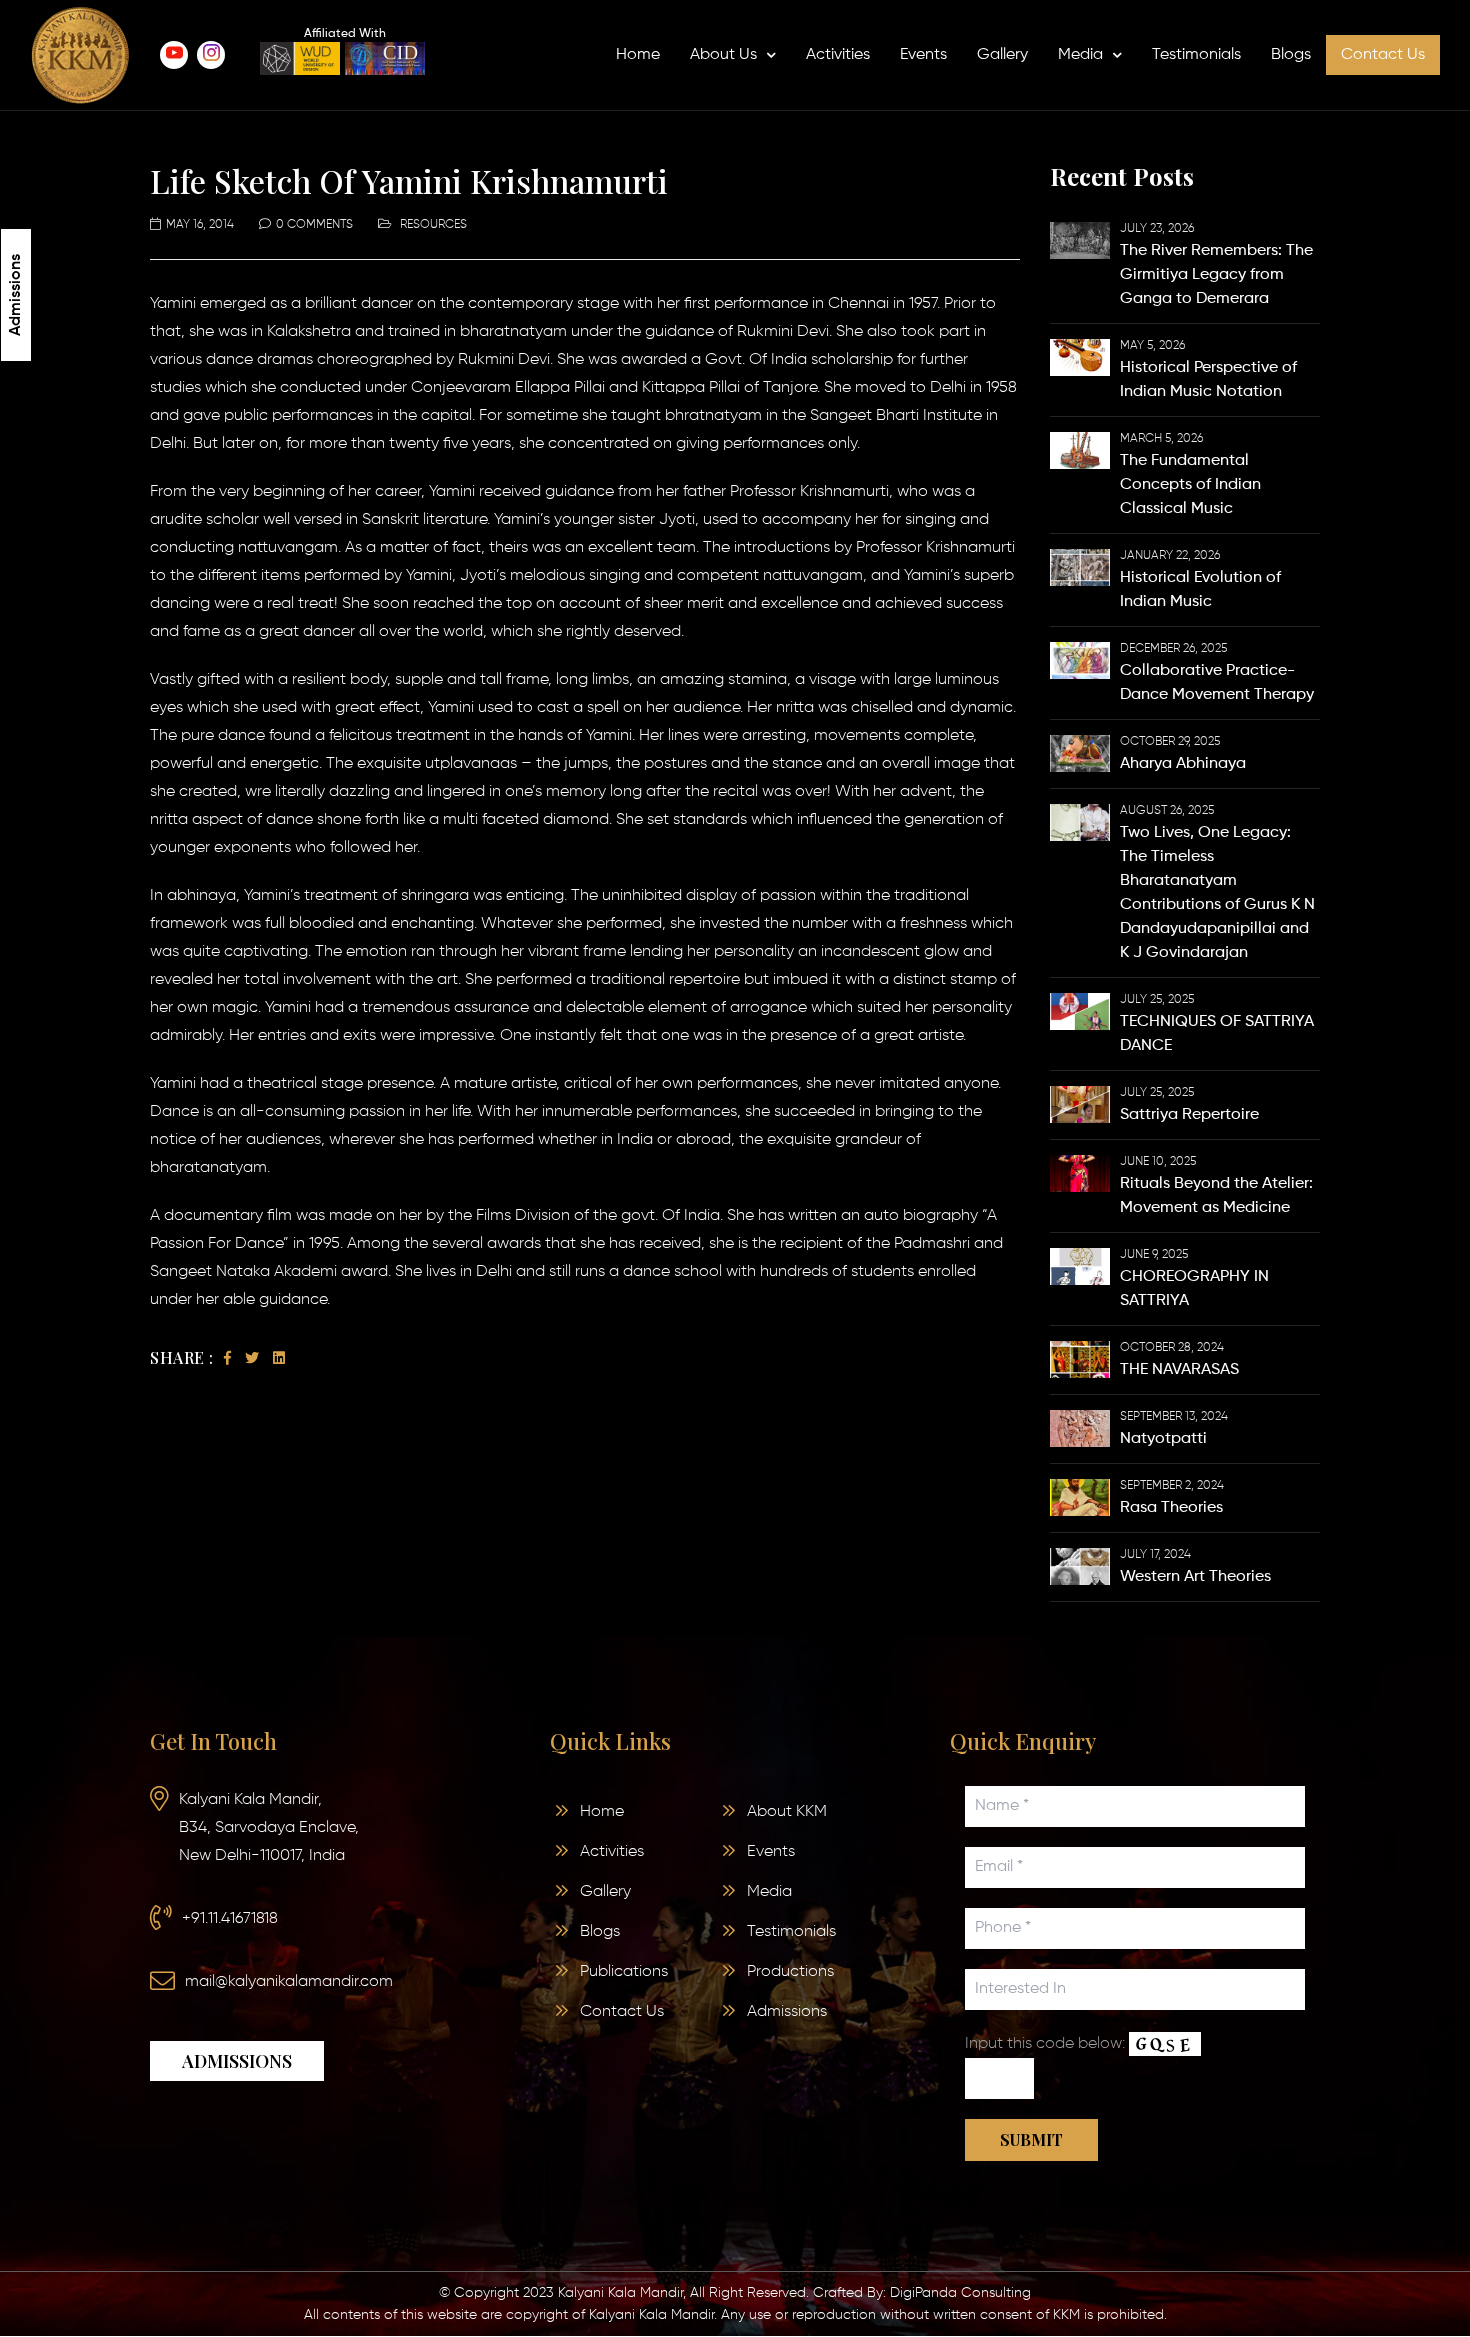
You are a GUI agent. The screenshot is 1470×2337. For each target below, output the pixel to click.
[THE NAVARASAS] (1080, 1359)
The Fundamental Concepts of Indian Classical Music (1190, 485)
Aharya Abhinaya (1183, 764)
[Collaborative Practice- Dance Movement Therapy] (1080, 660)
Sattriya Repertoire (1189, 1115)
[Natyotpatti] (1080, 1428)
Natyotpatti (1163, 1439)
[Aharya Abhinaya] (1080, 753)
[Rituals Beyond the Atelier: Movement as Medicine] (1080, 1173)
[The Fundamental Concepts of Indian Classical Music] (1080, 450)
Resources (433, 225)
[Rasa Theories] (1080, 1497)
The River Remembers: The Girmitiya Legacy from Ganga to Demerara (1216, 275)
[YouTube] (174, 55)
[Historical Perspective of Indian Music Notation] (1080, 357)
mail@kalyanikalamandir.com (289, 1982)
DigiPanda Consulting (960, 2293)
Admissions (16, 295)
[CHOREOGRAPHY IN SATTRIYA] (1080, 1266)
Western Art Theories (1195, 1577)
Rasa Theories (1171, 1508)
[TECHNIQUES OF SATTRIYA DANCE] (1080, 1011)
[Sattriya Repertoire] (1080, 1104)
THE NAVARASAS (1179, 1370)
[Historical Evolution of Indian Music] (1080, 567)
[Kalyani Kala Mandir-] (80, 55)
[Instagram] (211, 55)
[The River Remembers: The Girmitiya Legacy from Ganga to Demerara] (1080, 240)
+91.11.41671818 (230, 1919)
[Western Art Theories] (1080, 1566)
